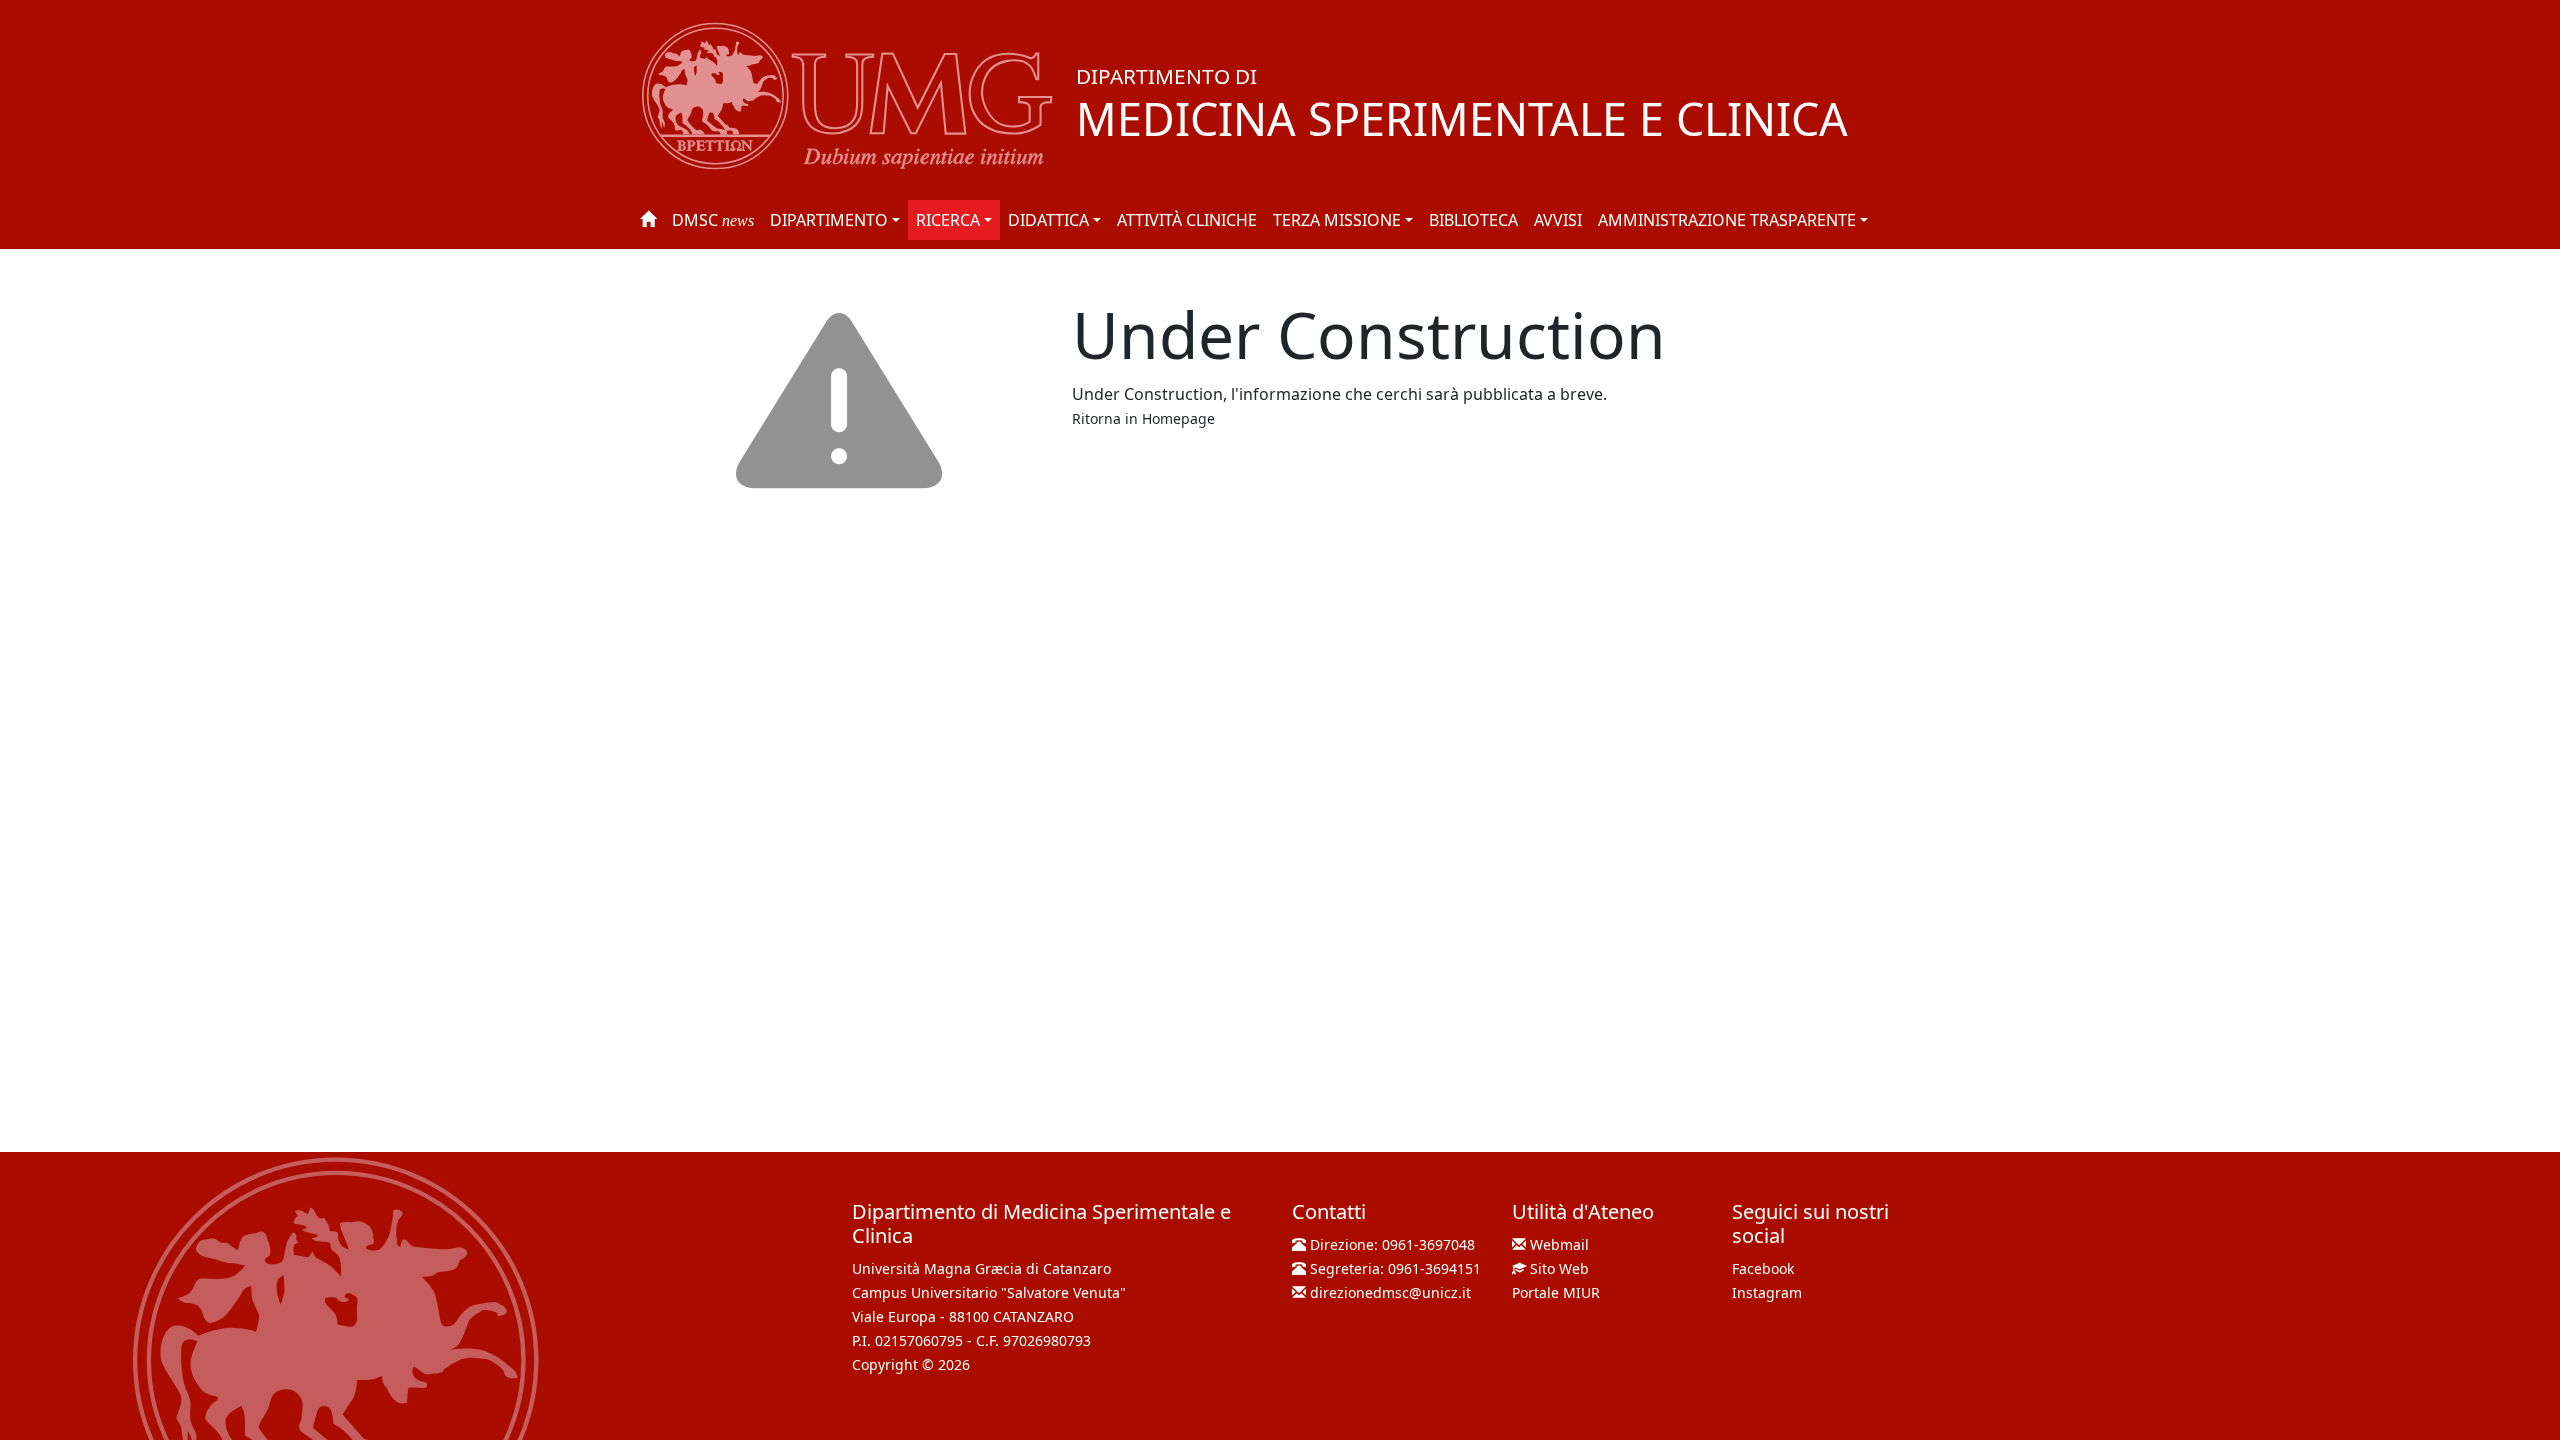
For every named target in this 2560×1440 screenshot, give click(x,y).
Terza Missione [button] (1337, 220)
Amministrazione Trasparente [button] (1727, 220)
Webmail (1559, 1244)
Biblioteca (1473, 220)
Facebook (1763, 1268)
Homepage (1178, 418)
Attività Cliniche (1187, 220)
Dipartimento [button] (829, 220)
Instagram (1767, 1292)
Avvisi (1558, 220)
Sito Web (1559, 1268)
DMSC (713, 220)
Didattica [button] (1048, 220)
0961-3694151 (1434, 1268)
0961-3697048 (1428, 1244)
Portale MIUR (1556, 1292)
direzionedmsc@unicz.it (1390, 1292)
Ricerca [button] (948, 220)
